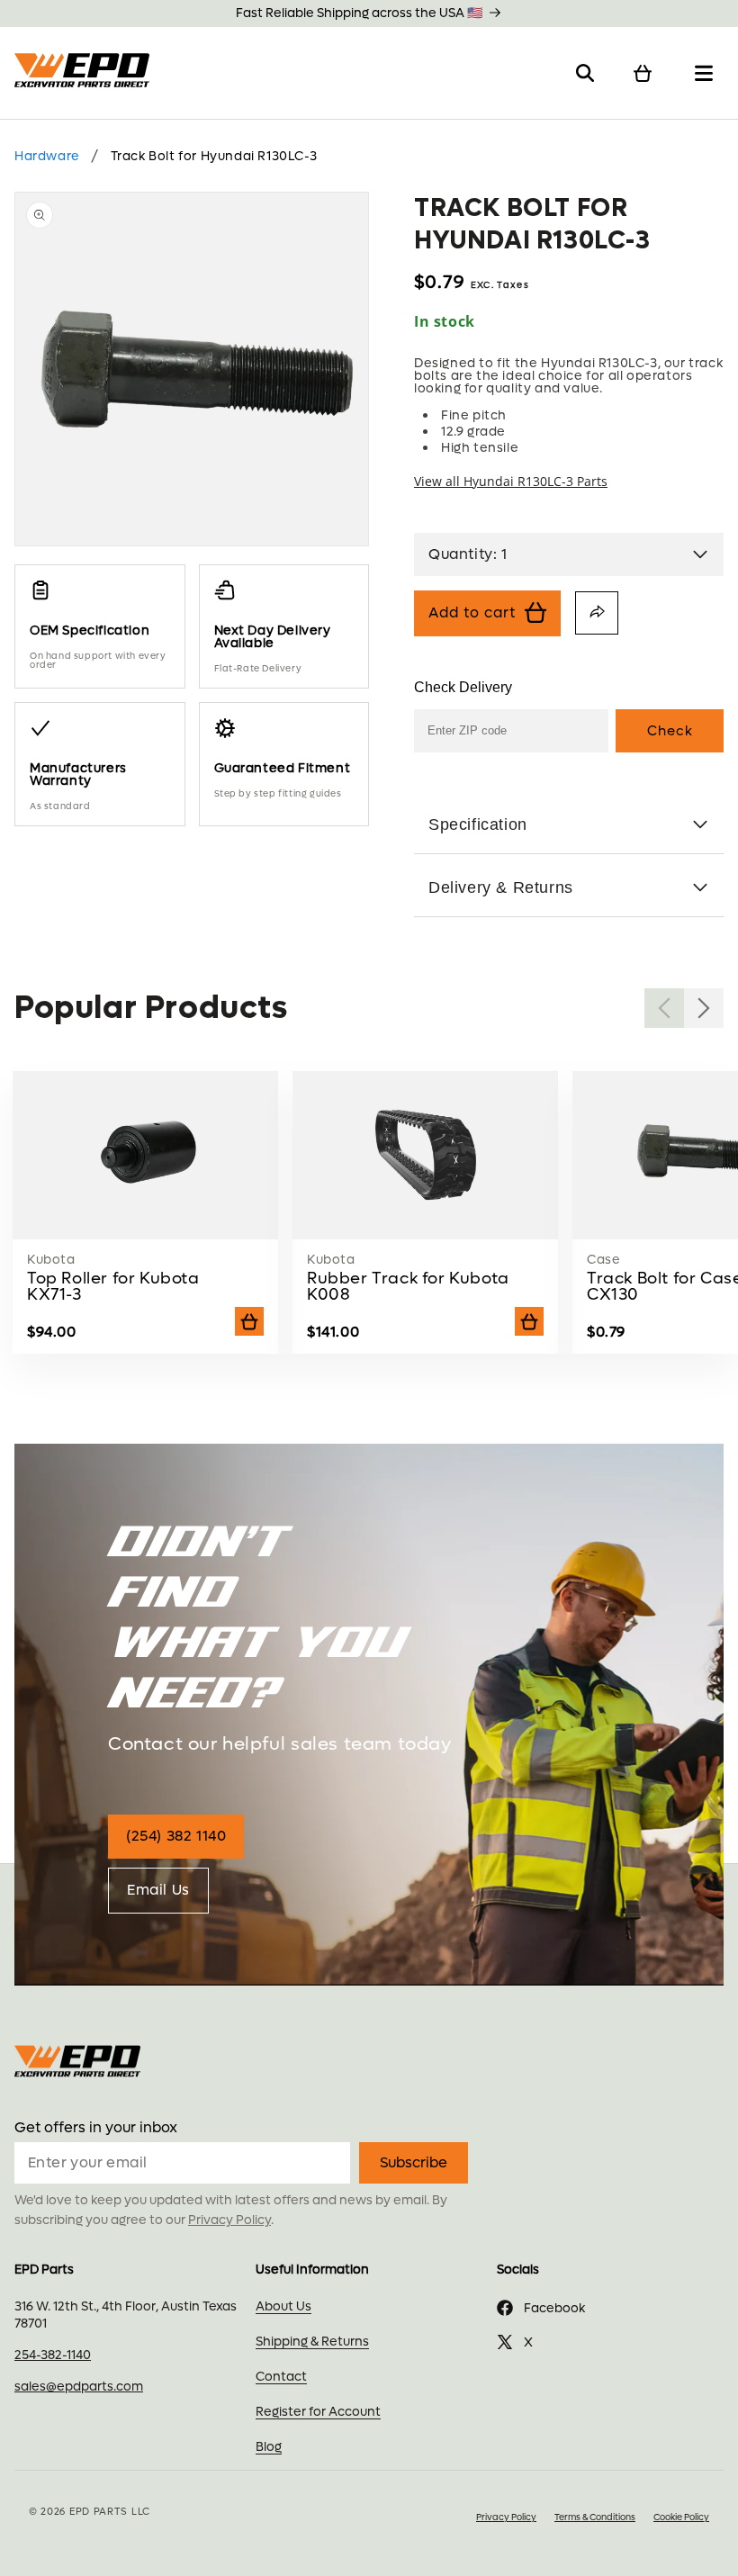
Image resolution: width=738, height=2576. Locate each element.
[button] (585, 73)
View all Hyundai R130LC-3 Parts (511, 482)
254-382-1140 (53, 2355)
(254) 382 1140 (176, 1836)
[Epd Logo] (85, 73)
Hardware (47, 156)
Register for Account (318, 2412)
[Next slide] (704, 1008)
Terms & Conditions (595, 2517)
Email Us (158, 1890)
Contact (281, 2377)
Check (670, 731)
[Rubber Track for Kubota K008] (426, 1225)
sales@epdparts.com (79, 2387)
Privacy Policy (229, 2220)
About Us (283, 2306)
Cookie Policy (681, 2517)
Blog (269, 2447)
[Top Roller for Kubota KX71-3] (146, 1225)
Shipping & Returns (312, 2342)
